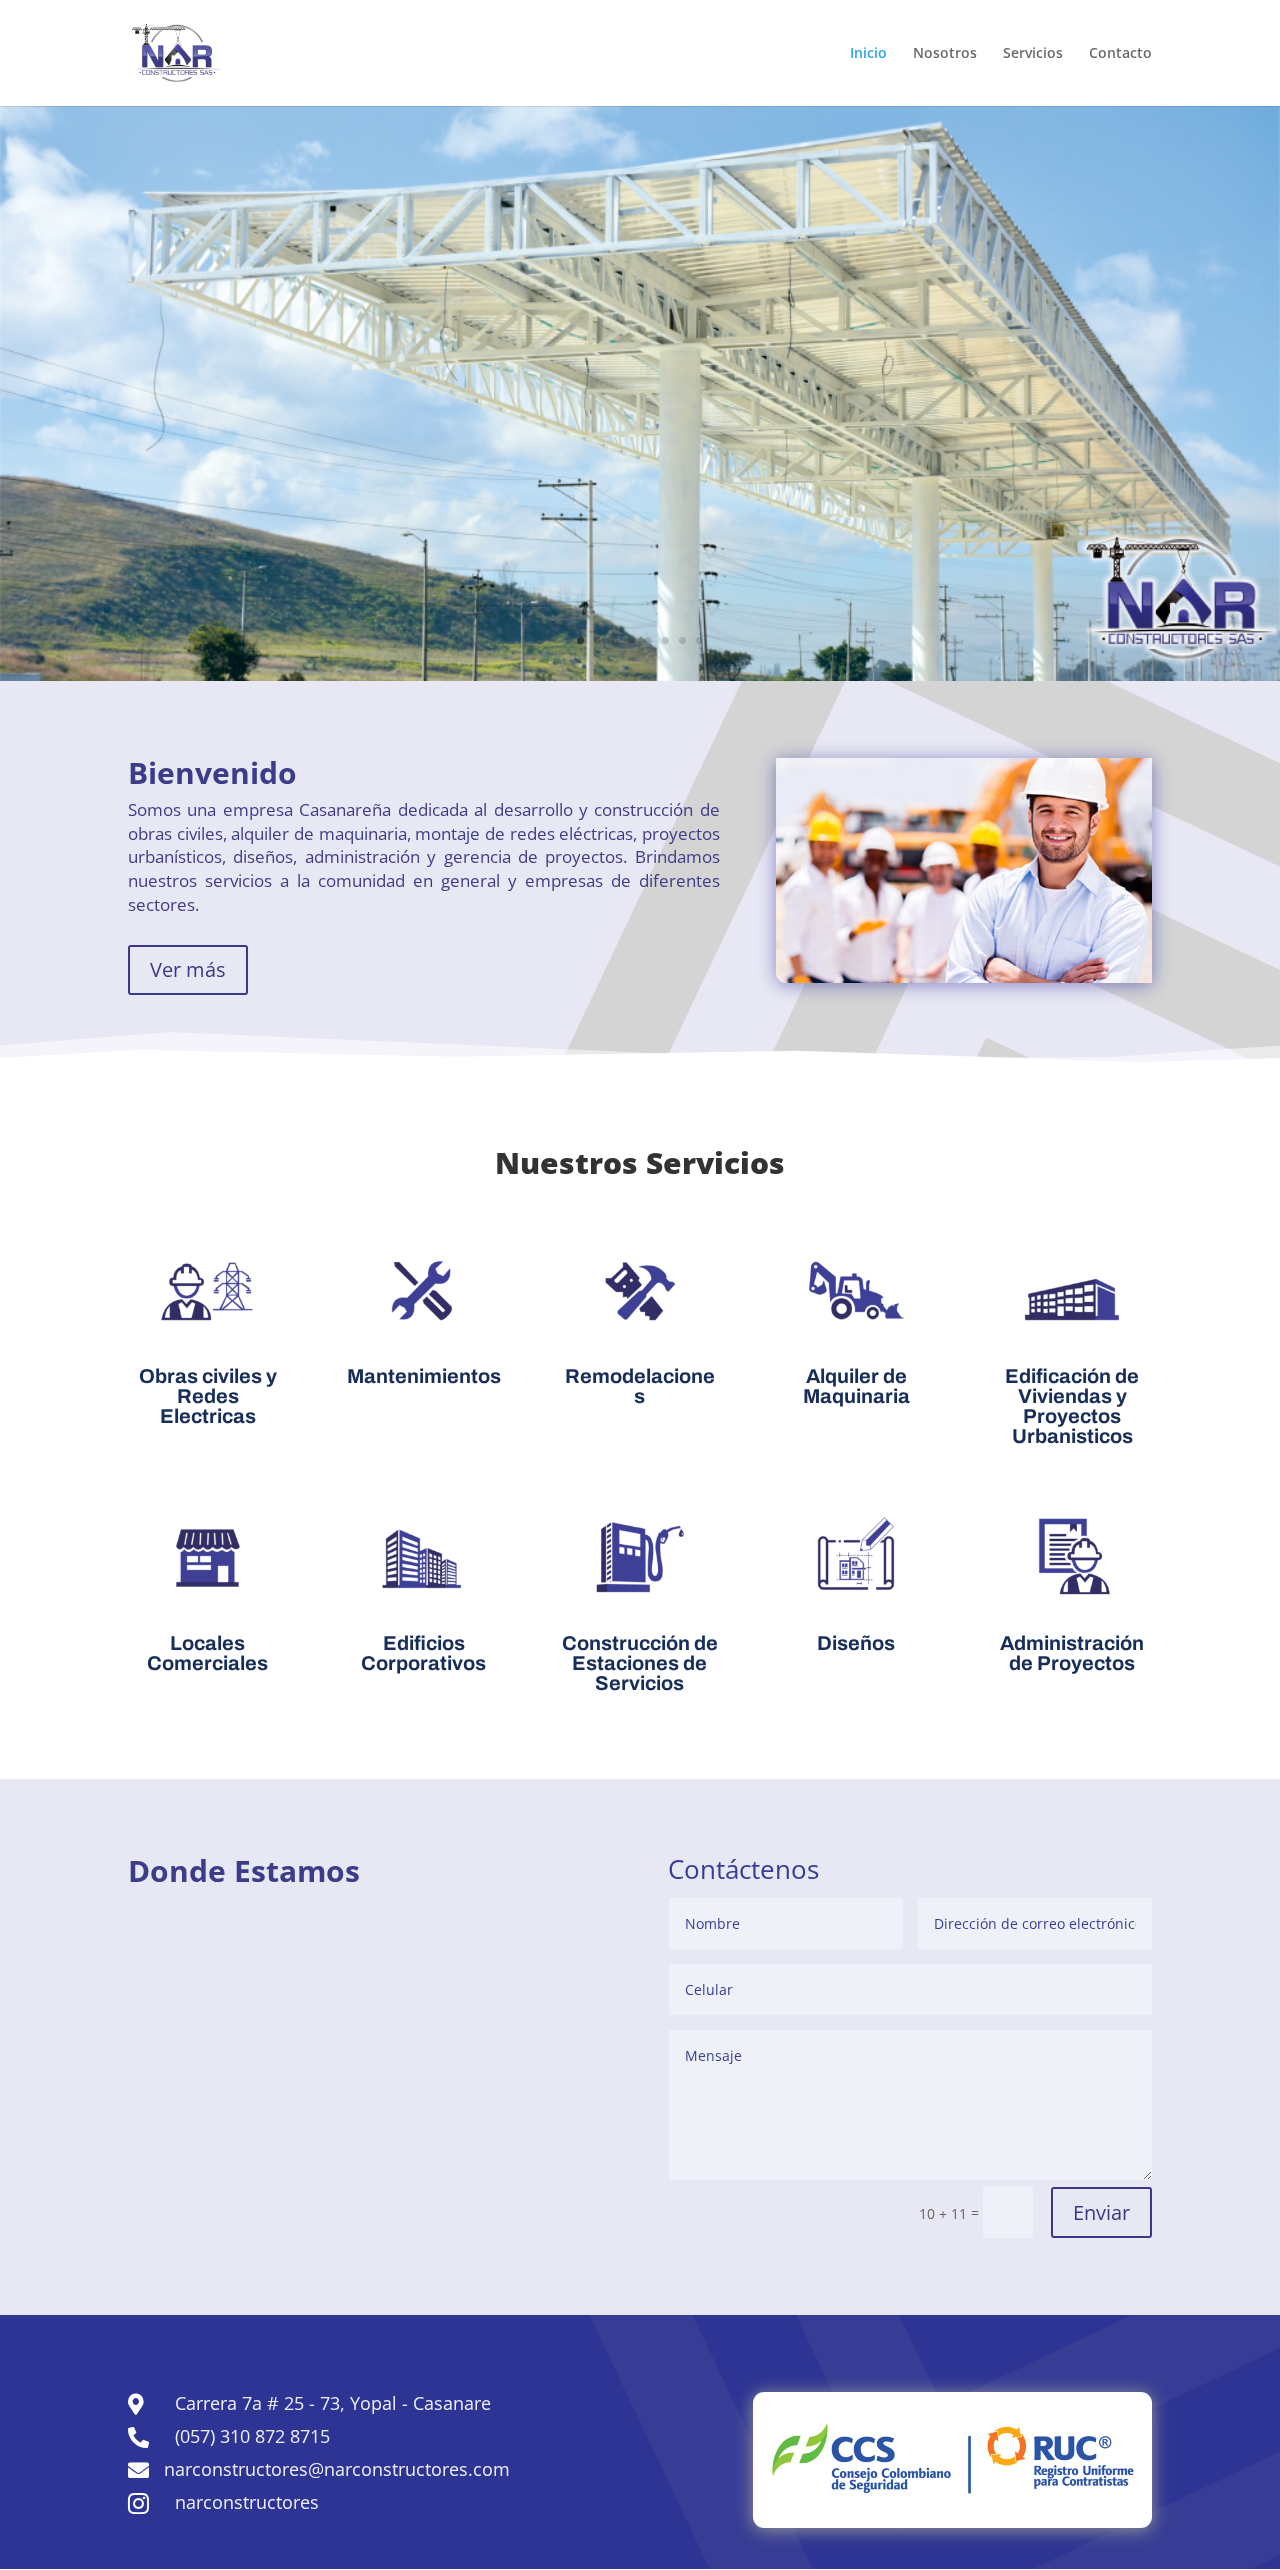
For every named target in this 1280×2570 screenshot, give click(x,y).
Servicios (1033, 54)
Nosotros (945, 54)
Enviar (1101, 2212)
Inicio (868, 54)
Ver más (188, 969)
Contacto (1120, 54)
